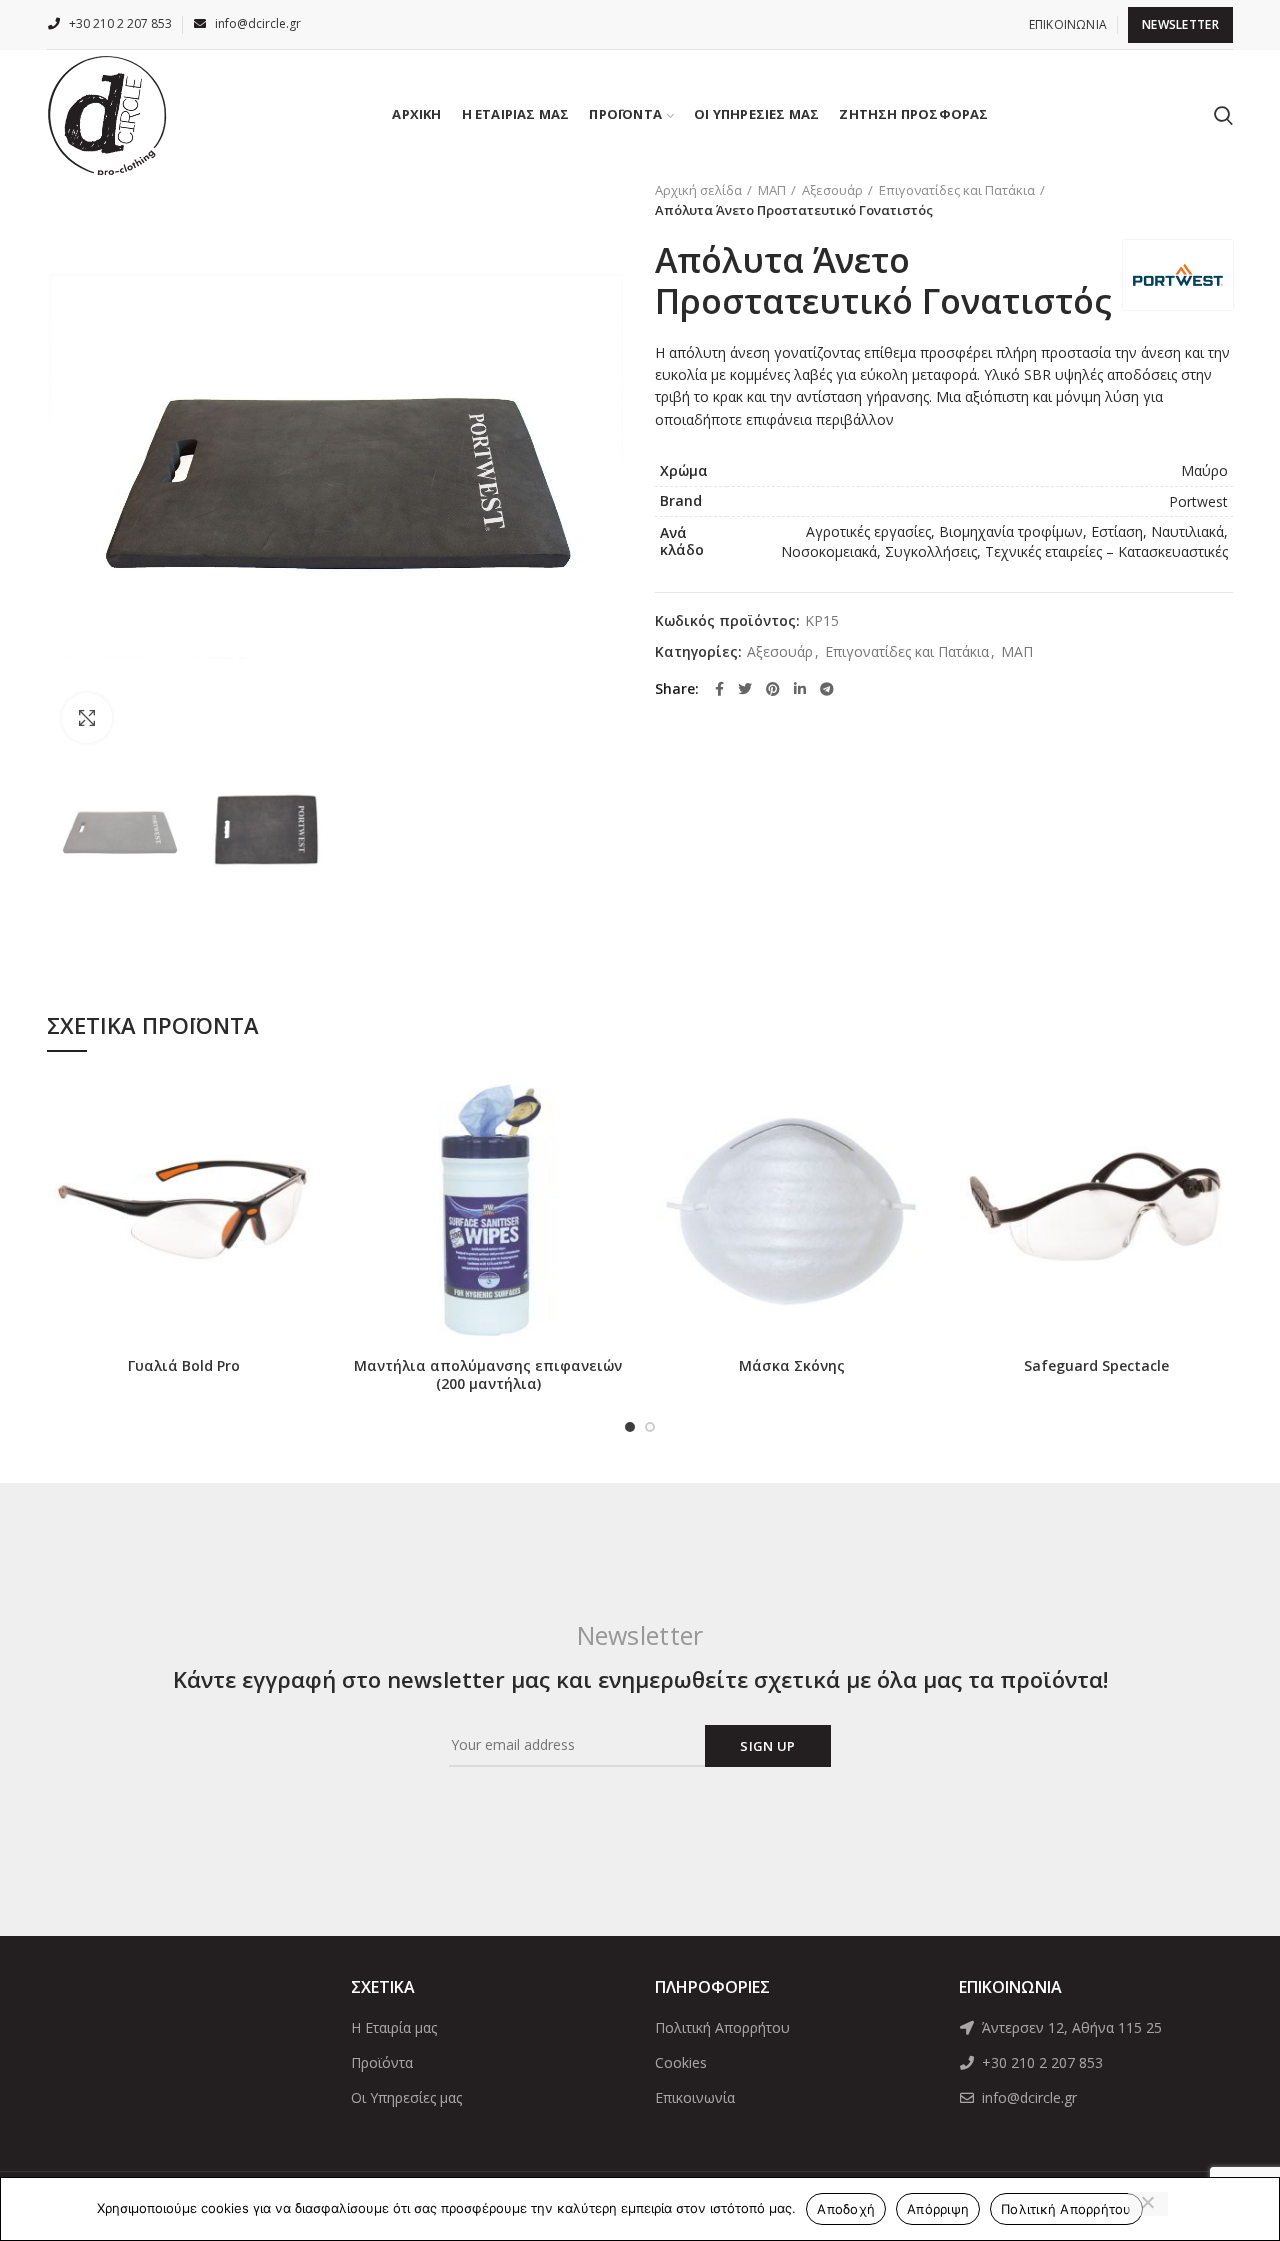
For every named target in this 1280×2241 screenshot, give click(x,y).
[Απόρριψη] (1148, 2204)
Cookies (681, 2062)
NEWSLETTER (1180, 24)
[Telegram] (827, 689)
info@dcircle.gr (1027, 2097)
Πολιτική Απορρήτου (722, 2027)
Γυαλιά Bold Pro (184, 1366)
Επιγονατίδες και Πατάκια (957, 190)
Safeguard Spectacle (1096, 1366)
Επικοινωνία (695, 2097)
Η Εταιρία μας (394, 2027)
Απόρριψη (938, 2209)
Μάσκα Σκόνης (792, 1366)
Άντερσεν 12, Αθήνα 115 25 (1070, 2027)
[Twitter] (745, 689)
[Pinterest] (773, 689)
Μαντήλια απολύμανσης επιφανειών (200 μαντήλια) (488, 1375)
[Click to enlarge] (87, 718)
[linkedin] (800, 689)
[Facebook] (719, 689)
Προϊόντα (382, 2062)
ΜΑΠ (772, 190)
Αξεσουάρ (832, 190)
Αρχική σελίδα (698, 190)
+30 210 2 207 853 (1040, 2062)
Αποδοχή (846, 2209)
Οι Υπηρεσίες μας (406, 2097)
